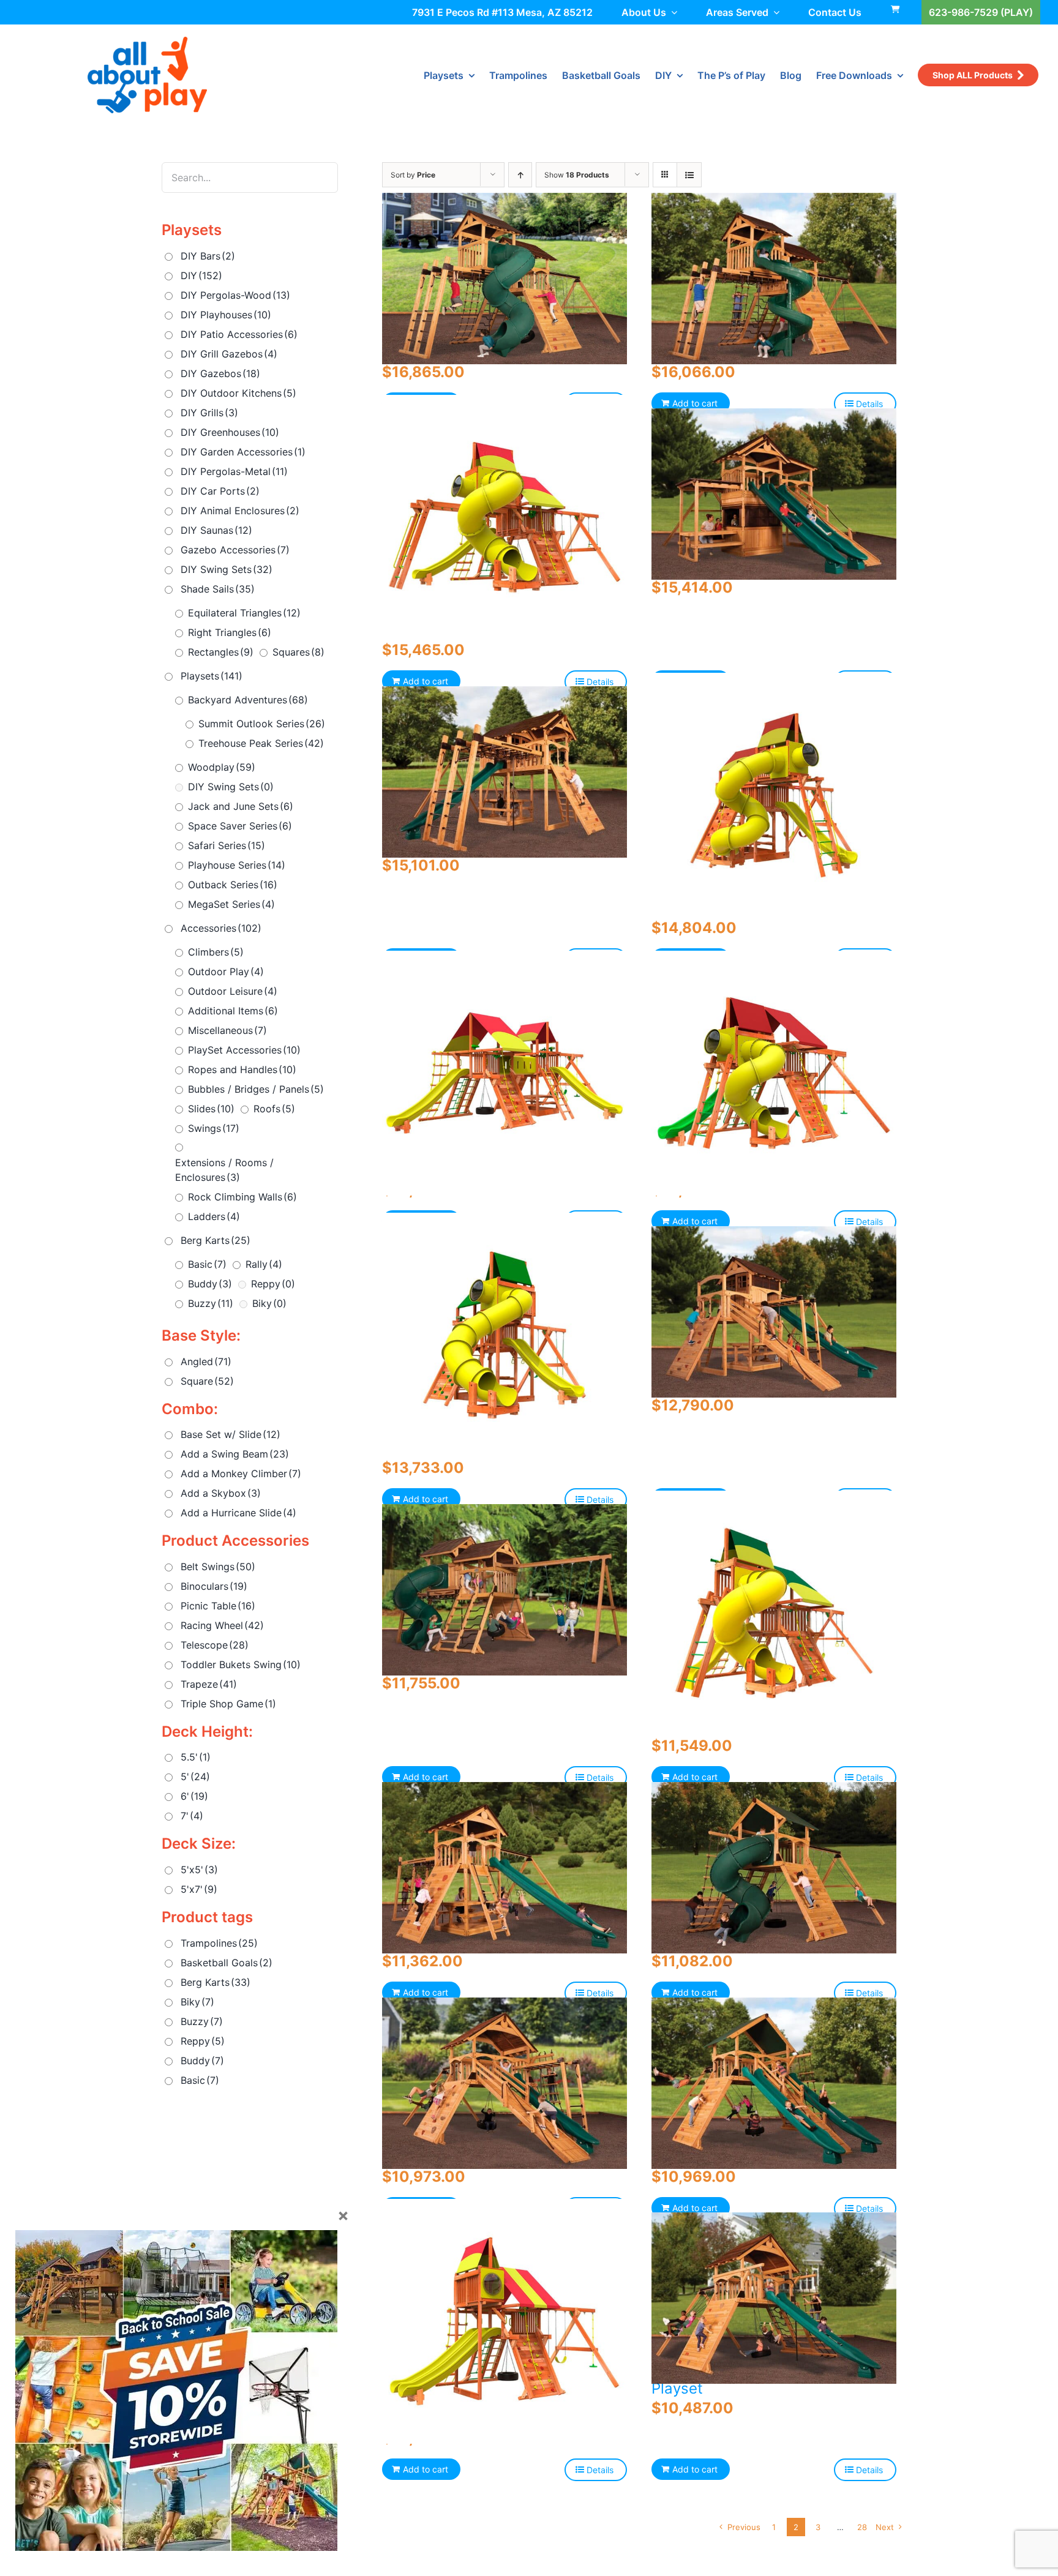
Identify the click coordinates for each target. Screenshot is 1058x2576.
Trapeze (209, 1684)
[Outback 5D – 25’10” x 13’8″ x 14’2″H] (774, 1613)
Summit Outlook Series (262, 724)
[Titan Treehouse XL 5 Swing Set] (505, 772)
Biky (269, 1303)
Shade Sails (218, 589)
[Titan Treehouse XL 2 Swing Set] (505, 1867)
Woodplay (222, 767)
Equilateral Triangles (244, 613)
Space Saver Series (240, 826)
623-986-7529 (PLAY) (981, 12)
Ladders (214, 1216)
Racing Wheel (222, 1625)
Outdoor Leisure (233, 991)
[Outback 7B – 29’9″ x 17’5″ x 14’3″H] (774, 1073)
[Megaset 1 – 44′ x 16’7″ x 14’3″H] (505, 1073)
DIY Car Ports (220, 491)
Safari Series (227, 845)
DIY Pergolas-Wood (235, 295)
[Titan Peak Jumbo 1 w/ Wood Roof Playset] (774, 2298)
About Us (644, 12)
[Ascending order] (520, 175)
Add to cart (695, 403)
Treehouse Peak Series (261, 743)
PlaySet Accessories (244, 1050)
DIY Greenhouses (230, 432)
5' (195, 1777)
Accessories (221, 928)
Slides (211, 1109)
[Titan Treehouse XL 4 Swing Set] (774, 494)
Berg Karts (216, 1240)
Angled (206, 1361)
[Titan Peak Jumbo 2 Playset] (774, 2083)
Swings (214, 1128)
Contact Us (835, 12)
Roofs (274, 1109)
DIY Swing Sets (227, 569)
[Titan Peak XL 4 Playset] (774, 278)
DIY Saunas (216, 530)
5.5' (196, 1757)
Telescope (215, 1645)
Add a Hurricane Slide (238, 1513)
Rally (264, 1264)
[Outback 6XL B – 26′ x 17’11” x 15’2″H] (505, 517)
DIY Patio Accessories (239, 334)
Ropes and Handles (242, 1069)
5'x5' (199, 1870)
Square (207, 1381)
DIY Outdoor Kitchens (238, 393)
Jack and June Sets (241, 806)
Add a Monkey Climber (241, 1473)
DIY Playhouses (226, 315)
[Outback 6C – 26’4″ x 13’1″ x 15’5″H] (505, 2322)
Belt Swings (218, 1567)
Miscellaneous (227, 1030)
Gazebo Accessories (235, 550)
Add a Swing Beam (235, 1454)
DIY (201, 275)
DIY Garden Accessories (243, 452)
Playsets (212, 676)
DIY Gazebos (220, 373)
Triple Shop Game (228, 1704)
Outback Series (233, 885)
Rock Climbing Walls (242, 1197)
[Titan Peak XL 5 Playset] (505, 278)
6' (194, 1796)
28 (862, 2527)
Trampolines (219, 1943)
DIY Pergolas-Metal (234, 471)
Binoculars (214, 1586)
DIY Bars (208, 256)
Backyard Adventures (248, 700)
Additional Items (233, 1011)
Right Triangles (230, 632)
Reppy (273, 1284)
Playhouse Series (237, 865)
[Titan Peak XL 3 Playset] (774, 1867)
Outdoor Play (226, 972)
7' (192, 1816)
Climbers (216, 952)
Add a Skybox (221, 1493)
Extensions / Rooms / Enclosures (224, 1170)
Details (869, 404)
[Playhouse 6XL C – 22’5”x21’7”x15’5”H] (774, 795)
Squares (298, 652)
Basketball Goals (227, 1963)
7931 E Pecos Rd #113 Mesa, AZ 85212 (502, 12)
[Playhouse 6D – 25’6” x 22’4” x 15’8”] (505, 1335)
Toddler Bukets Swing (241, 1664)
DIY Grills (209, 413)
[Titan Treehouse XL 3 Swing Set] (774, 1312)
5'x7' (199, 1889)
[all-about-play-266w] (147, 42)
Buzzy (211, 1303)
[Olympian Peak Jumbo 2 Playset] (505, 2083)
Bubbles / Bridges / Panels (256, 1089)
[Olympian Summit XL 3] (505, 1589)
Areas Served (737, 12)
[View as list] (689, 175)
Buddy (210, 1284)
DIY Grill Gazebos (229, 354)
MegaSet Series (231, 904)
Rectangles (221, 652)
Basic (207, 1264)
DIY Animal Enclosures (240, 511)
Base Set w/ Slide (231, 1434)
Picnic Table (218, 1606)
